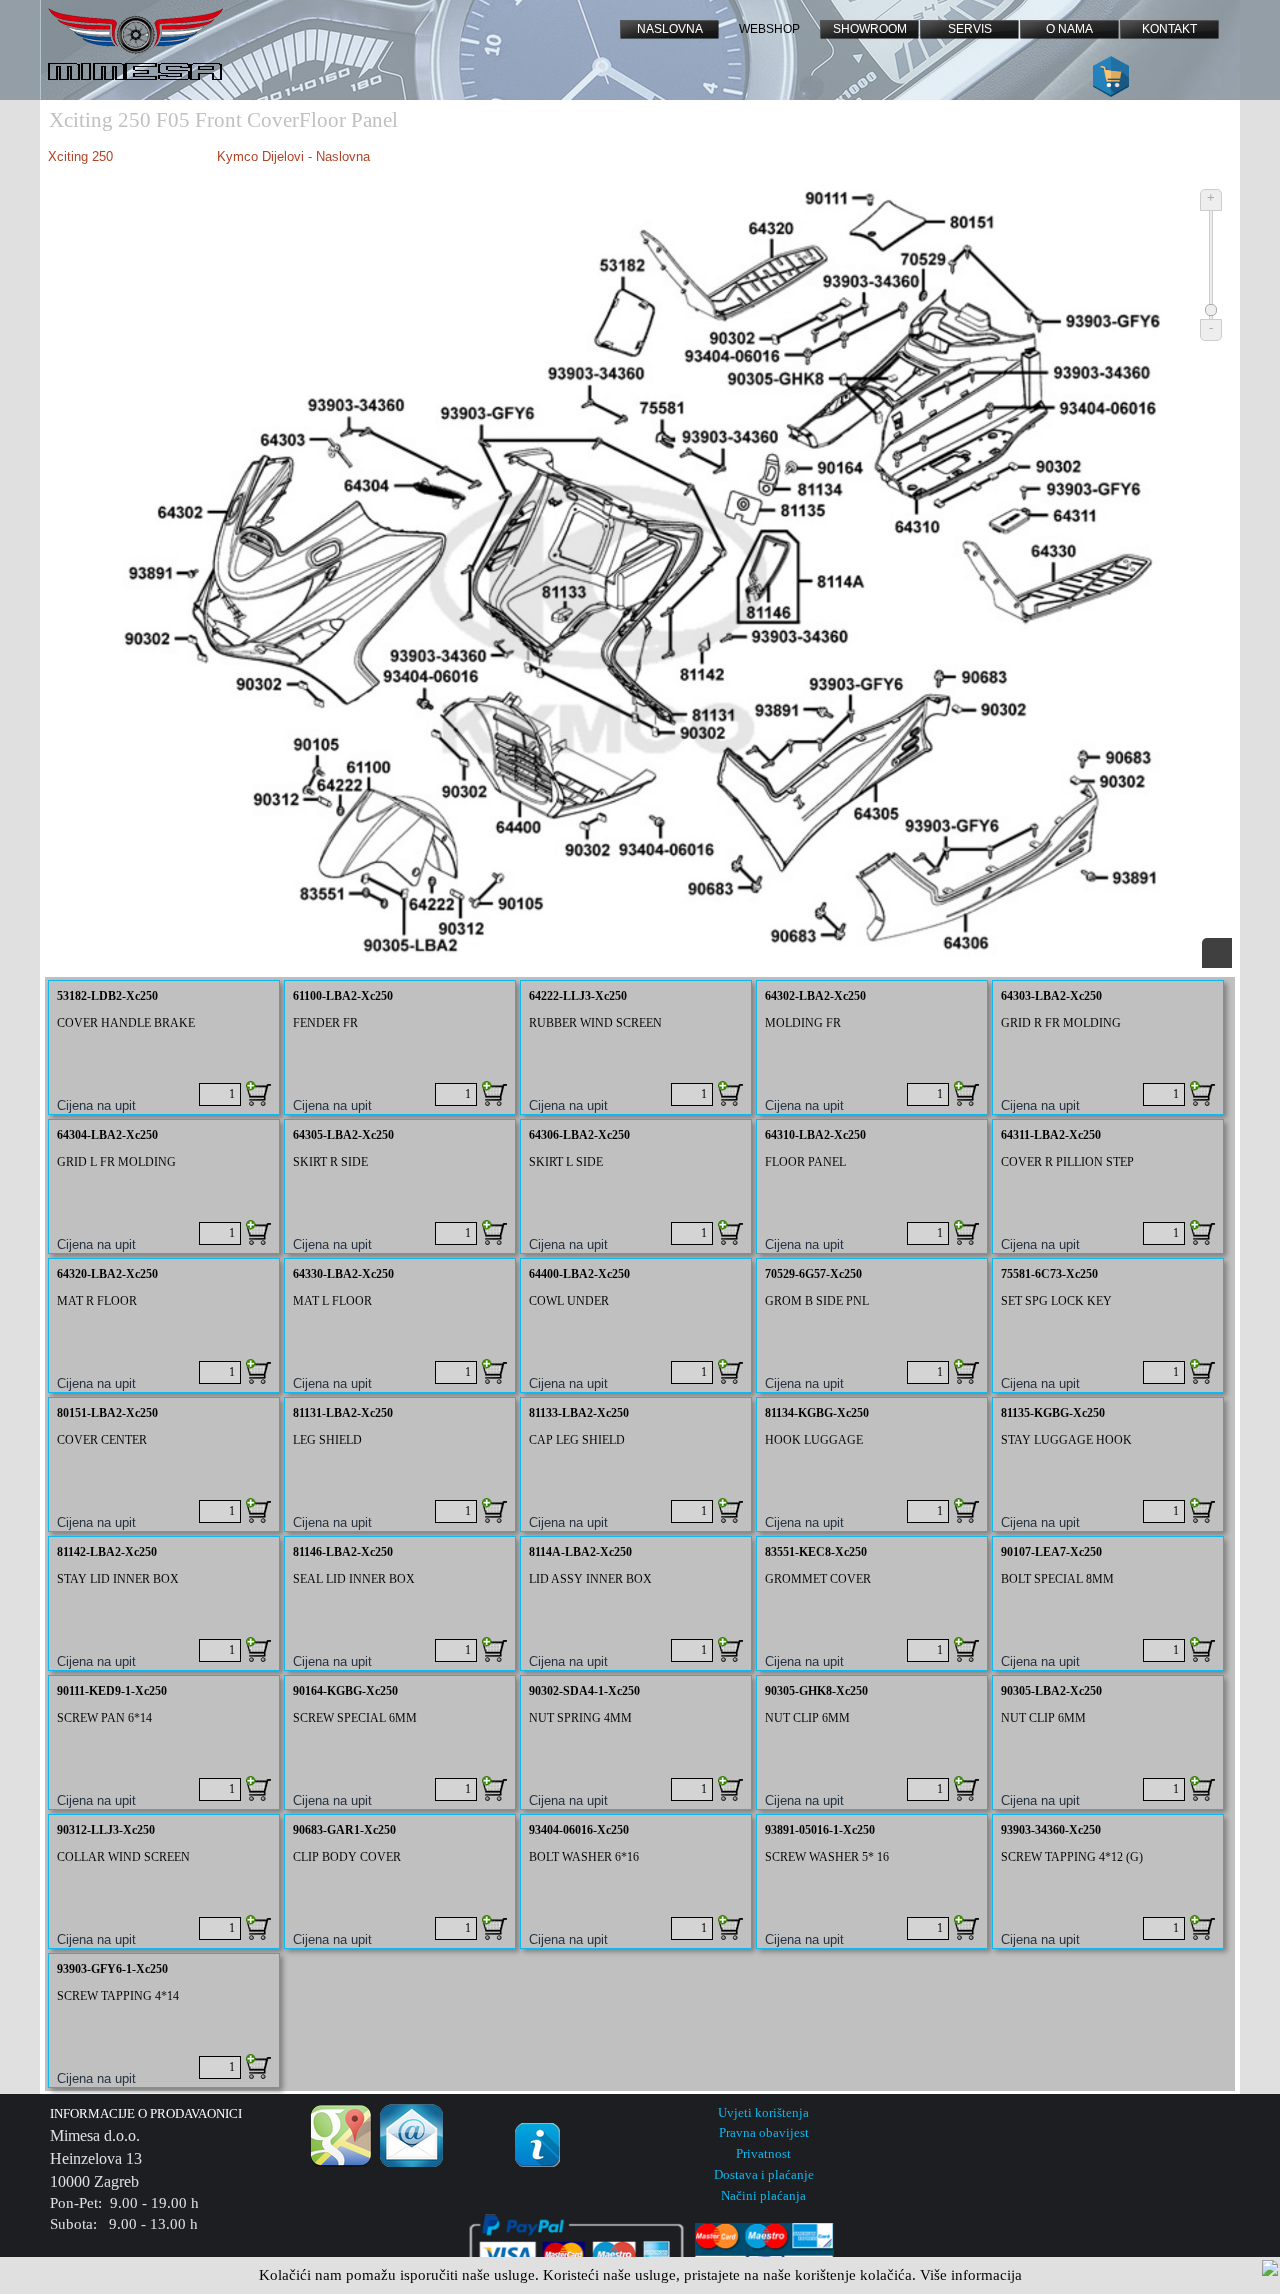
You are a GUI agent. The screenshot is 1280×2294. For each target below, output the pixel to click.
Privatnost (763, 2153)
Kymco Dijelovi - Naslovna (293, 156)
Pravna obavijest (764, 2132)
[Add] (258, 1093)
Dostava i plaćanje (764, 2174)
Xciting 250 (80, 156)
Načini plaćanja (763, 2195)
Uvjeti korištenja (763, 2112)
